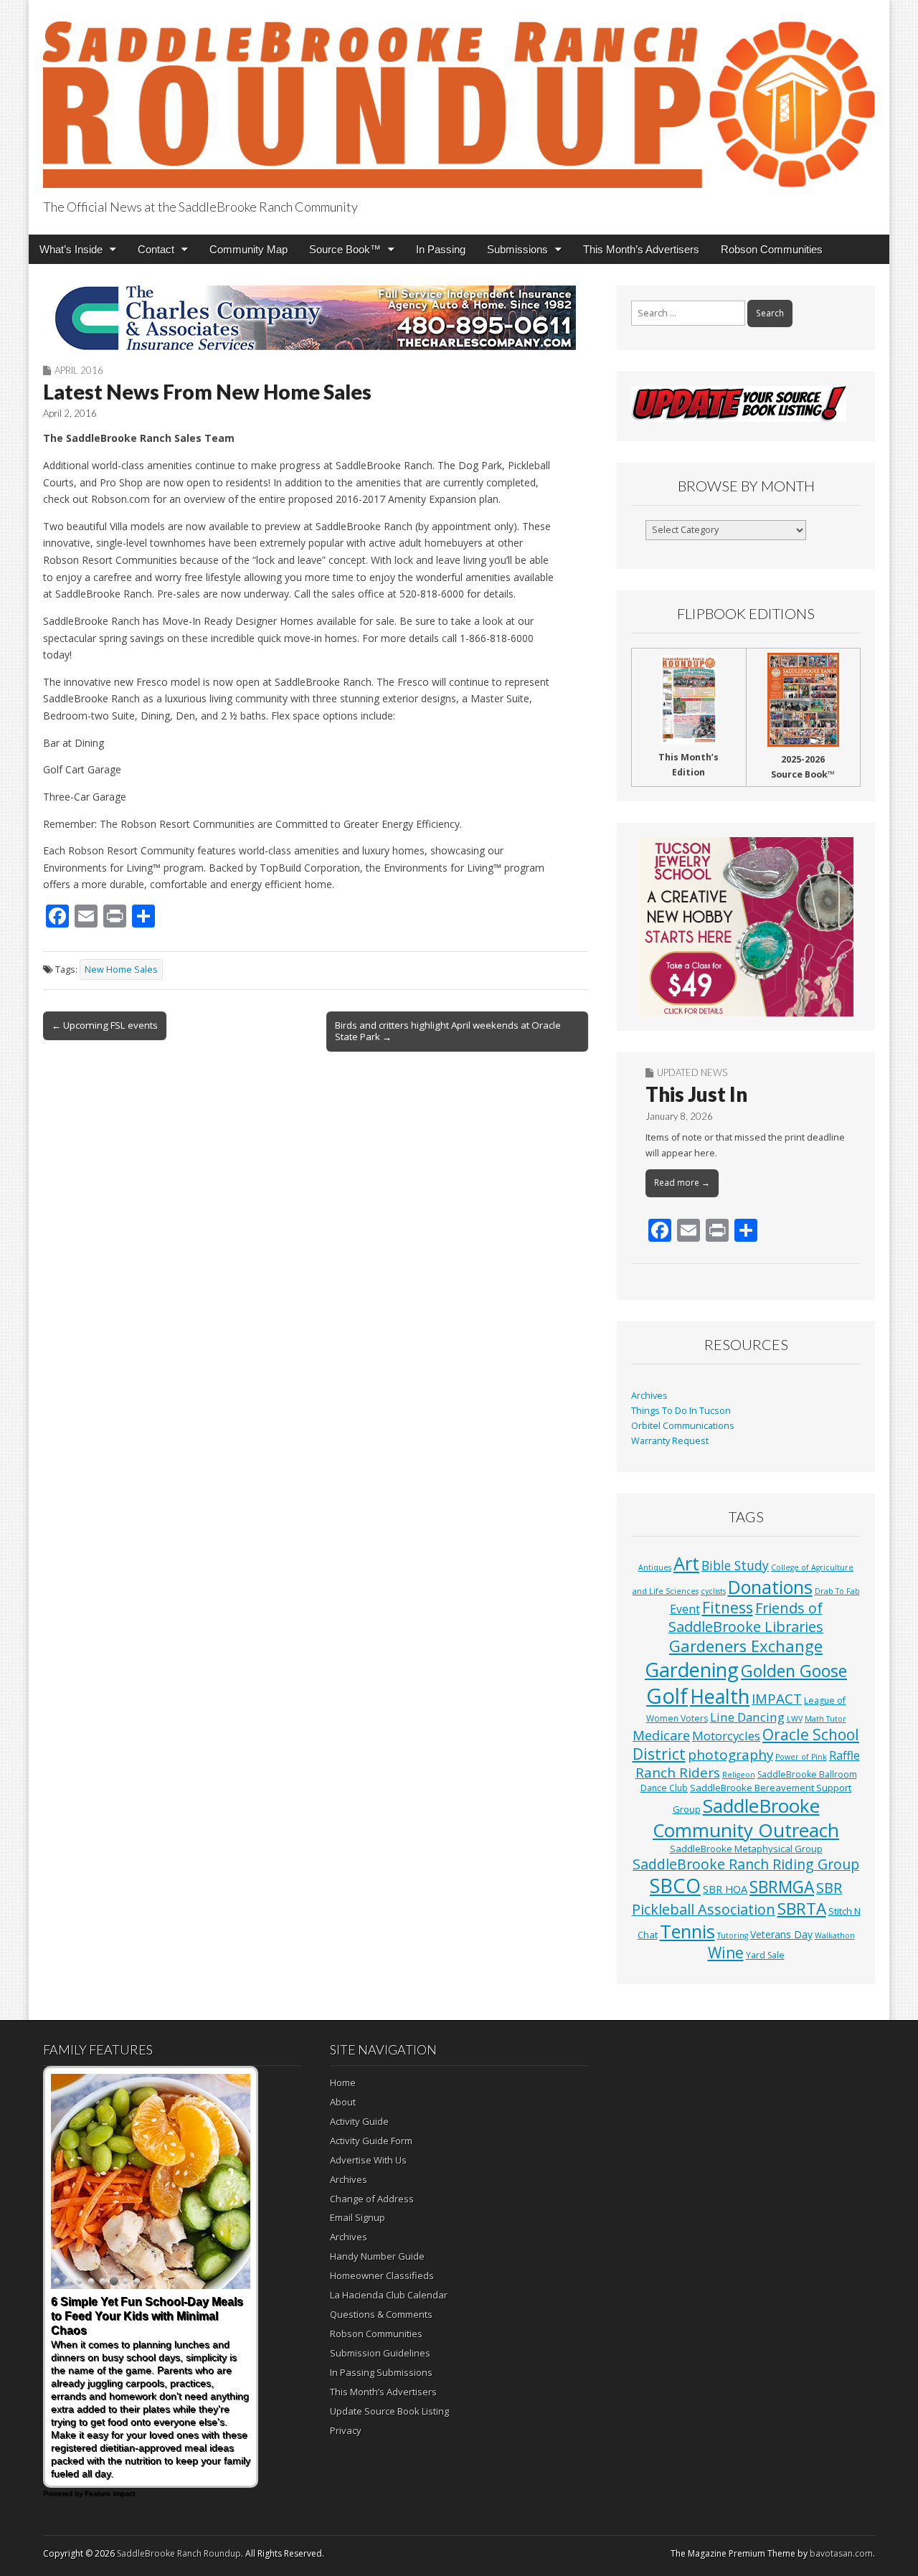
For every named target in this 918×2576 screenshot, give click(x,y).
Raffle (844, 1755)
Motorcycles (726, 1736)
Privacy (346, 2430)
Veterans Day (781, 1934)
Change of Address (372, 2199)
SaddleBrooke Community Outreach (746, 1818)
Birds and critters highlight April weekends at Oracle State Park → (448, 1031)
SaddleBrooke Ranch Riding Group (746, 1864)
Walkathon (835, 1935)
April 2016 (79, 370)
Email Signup (358, 2217)
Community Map (249, 249)
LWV (795, 1719)
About (343, 2102)
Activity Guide (359, 2121)
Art (686, 1563)
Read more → (682, 1183)
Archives (649, 1396)
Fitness (728, 1608)
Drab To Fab (837, 1591)
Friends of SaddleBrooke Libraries (746, 1617)
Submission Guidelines (380, 2353)
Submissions (517, 249)
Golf (667, 1696)
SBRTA (802, 1909)
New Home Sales (121, 969)
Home (343, 2082)
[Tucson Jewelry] (746, 927)
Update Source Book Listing (389, 2411)
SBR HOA (725, 1889)
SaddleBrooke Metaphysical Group (746, 1849)
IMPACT (777, 1698)
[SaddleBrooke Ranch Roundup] (459, 96)
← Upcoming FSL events (105, 1025)
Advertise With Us (368, 2160)
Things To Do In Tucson (681, 1411)
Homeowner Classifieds (382, 2275)
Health (720, 1696)
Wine (726, 1953)
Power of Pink (801, 1757)
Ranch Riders (678, 1773)
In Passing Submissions (381, 2372)
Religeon (739, 1775)
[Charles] (316, 318)
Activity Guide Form (371, 2141)
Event (685, 1609)
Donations (770, 1587)
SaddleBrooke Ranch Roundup (179, 2553)
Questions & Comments (381, 2314)
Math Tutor (825, 1719)
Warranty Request (670, 1441)
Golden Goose (794, 1671)
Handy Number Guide (377, 2256)
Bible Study (735, 1565)
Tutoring (733, 1935)
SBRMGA (782, 1887)
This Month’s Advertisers (641, 249)
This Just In (696, 1094)
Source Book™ (345, 249)
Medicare (661, 1735)
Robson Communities (772, 249)
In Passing (441, 249)
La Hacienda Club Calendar (389, 2295)
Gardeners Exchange (746, 1646)
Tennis (687, 1931)
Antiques (655, 1567)
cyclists (713, 1591)
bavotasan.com (841, 2553)
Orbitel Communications (683, 1426)
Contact (156, 249)
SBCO (675, 1886)
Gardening (692, 1670)
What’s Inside (71, 249)
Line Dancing (747, 1717)
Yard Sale (765, 1955)
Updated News (692, 1072)
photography (730, 1755)
